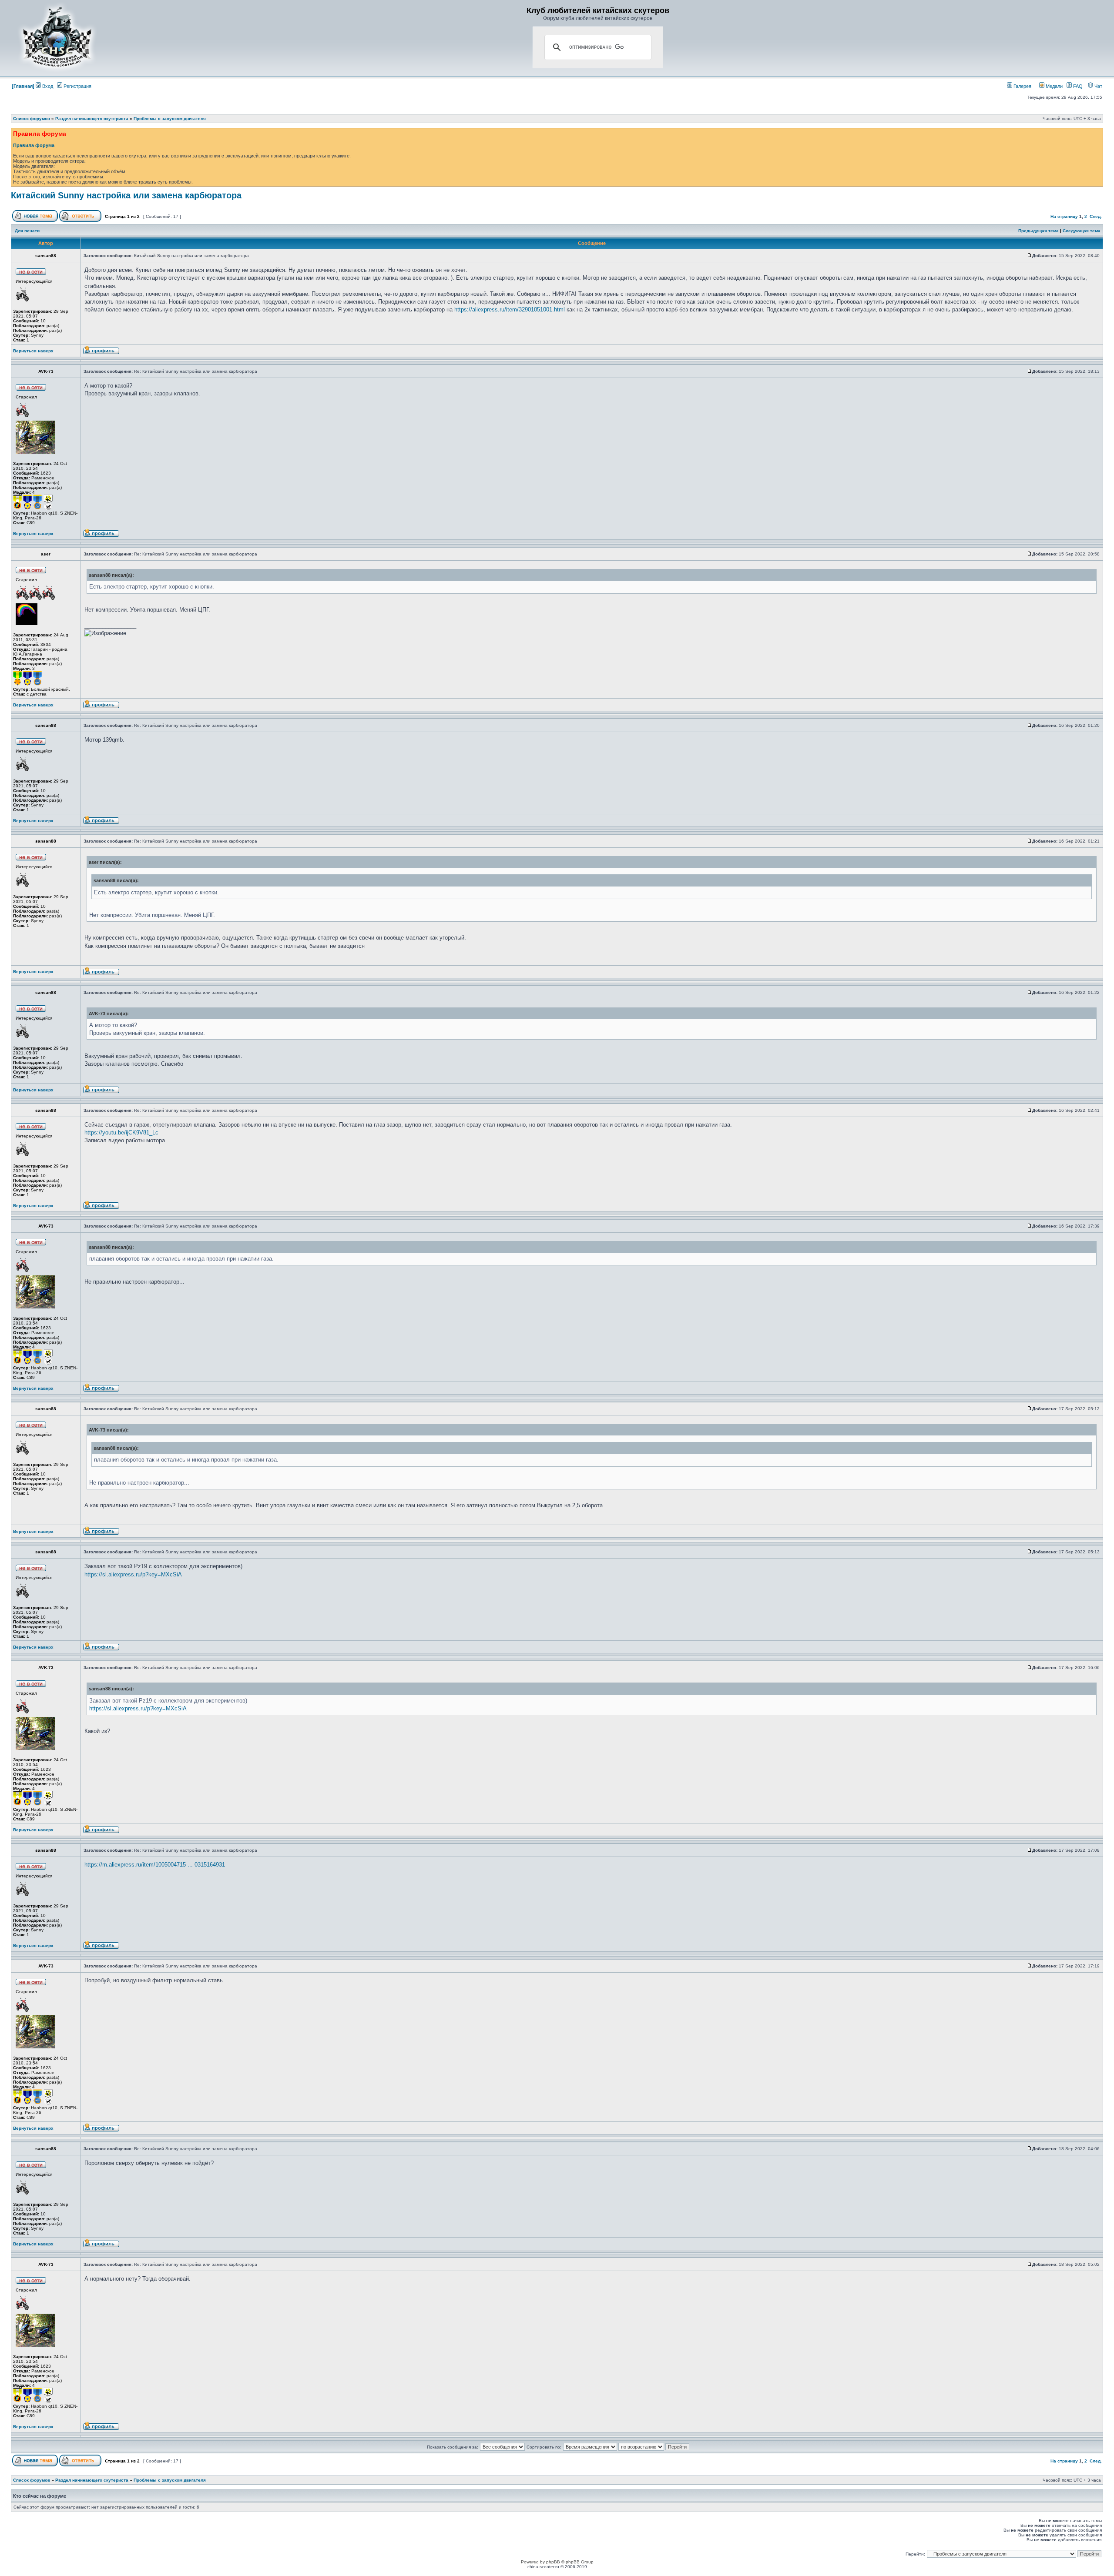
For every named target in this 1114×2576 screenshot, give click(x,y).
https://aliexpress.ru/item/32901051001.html (510, 309)
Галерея (1022, 86)
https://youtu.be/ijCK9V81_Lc (121, 1132)
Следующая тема (1082, 231)
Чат (1098, 86)
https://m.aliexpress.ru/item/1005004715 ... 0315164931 (155, 1865)
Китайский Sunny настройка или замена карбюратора (126, 195)
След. (1096, 216)
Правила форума (34, 145)
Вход (47, 86)
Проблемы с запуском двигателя (170, 119)
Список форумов (32, 119)
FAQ (1077, 86)
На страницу (1064, 216)
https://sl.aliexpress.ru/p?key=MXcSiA (133, 1574)
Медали (1054, 86)
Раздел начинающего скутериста (92, 119)
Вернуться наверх (33, 351)
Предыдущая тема (1039, 231)
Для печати (27, 231)
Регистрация (77, 86)
